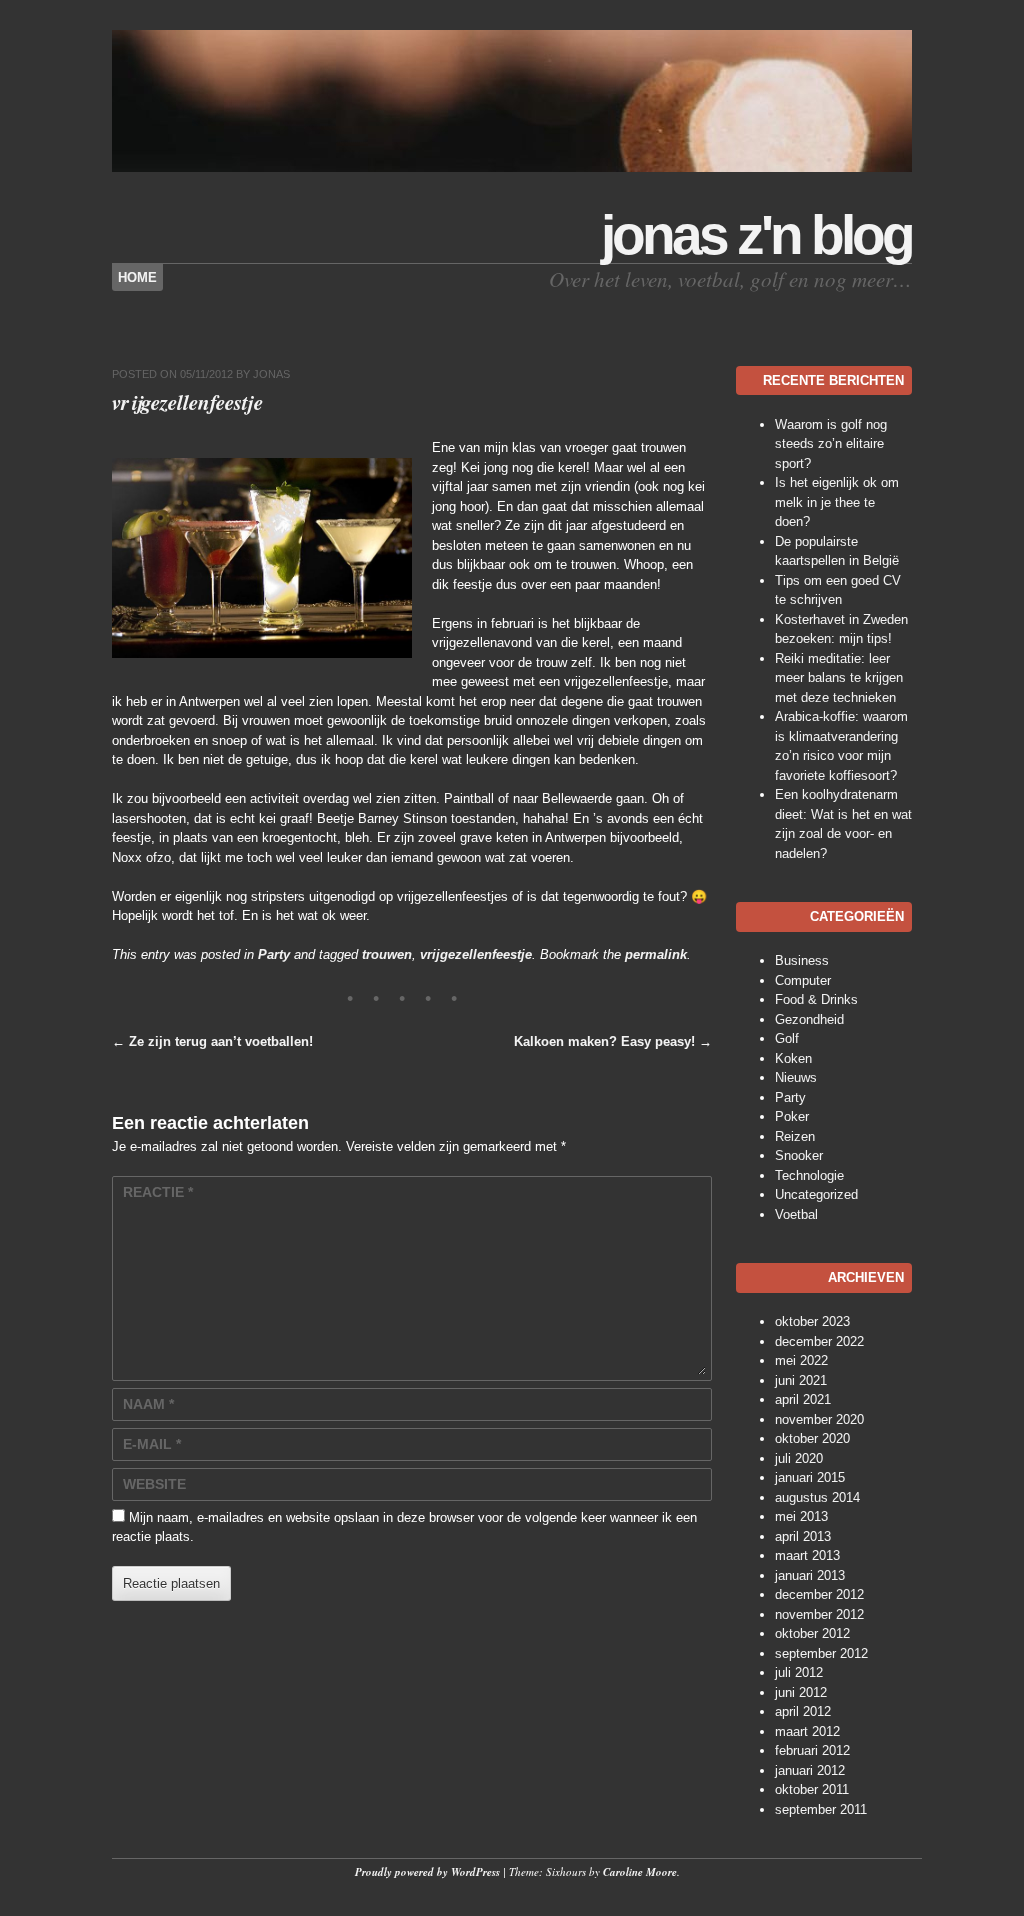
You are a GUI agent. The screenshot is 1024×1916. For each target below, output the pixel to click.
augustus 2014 (817, 1497)
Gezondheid (809, 1019)
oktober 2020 (812, 1438)
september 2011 (821, 1809)
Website (154, 1484)
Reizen (795, 1136)
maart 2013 (807, 1555)
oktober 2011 (812, 1789)
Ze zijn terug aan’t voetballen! (212, 1041)
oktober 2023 (812, 1321)
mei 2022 (801, 1360)
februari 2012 (812, 1750)
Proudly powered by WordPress (427, 1872)
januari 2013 (810, 1575)
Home (137, 277)
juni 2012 (801, 1692)
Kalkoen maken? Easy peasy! (613, 1041)
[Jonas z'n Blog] (512, 167)
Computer (803, 980)
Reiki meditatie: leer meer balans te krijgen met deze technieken (839, 678)
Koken (793, 1058)
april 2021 (803, 1399)
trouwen (387, 954)
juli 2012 (799, 1672)
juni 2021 (801, 1380)
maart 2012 (807, 1731)
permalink (656, 954)
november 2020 (819, 1419)
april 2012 (803, 1711)
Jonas (271, 374)
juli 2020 (799, 1458)
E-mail (152, 1444)
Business (802, 960)
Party (274, 954)
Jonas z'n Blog (756, 235)
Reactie (158, 1192)
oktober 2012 (812, 1633)
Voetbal (796, 1214)
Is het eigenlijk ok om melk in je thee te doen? (837, 502)
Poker (792, 1116)
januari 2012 (810, 1770)
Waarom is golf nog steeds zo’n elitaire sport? (831, 444)
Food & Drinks (816, 999)
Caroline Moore (640, 1872)
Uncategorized (816, 1194)
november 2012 (819, 1614)
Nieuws (796, 1077)
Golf (787, 1038)
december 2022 (819, 1341)
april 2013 (803, 1536)
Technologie (809, 1175)
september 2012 (821, 1653)
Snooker (799, 1155)
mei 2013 (801, 1516)
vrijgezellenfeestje (476, 954)
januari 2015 (810, 1477)
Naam (148, 1404)
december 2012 (819, 1594)
